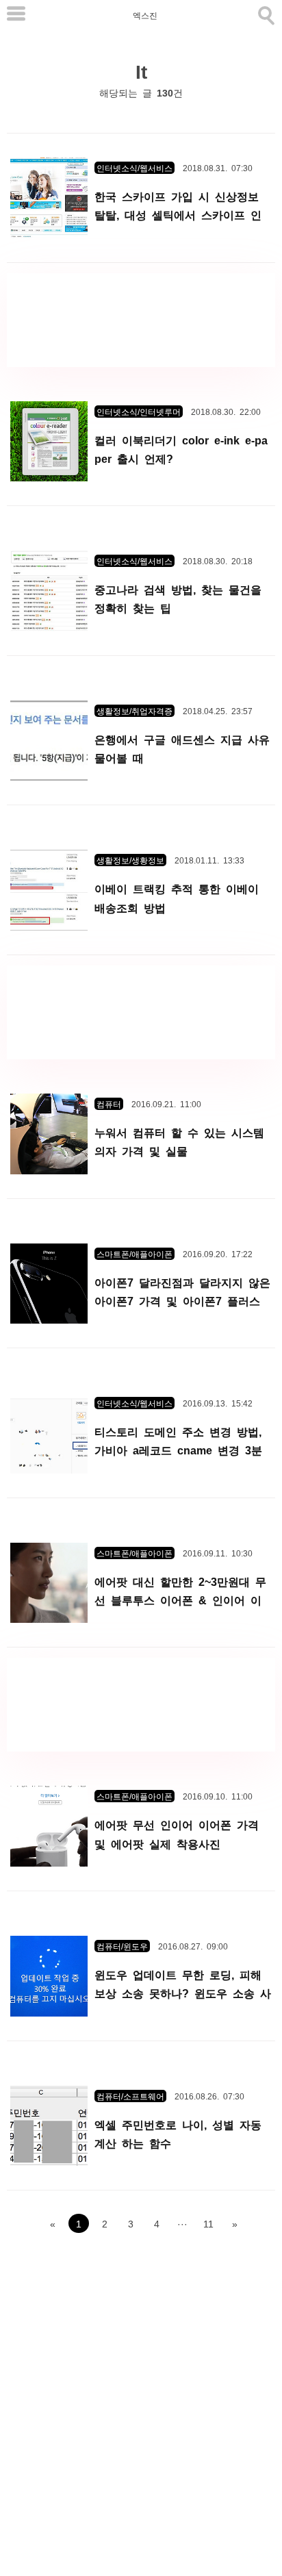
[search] (265, 13)
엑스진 (145, 15)
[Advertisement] (141, 320)
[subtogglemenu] (16, 15)
